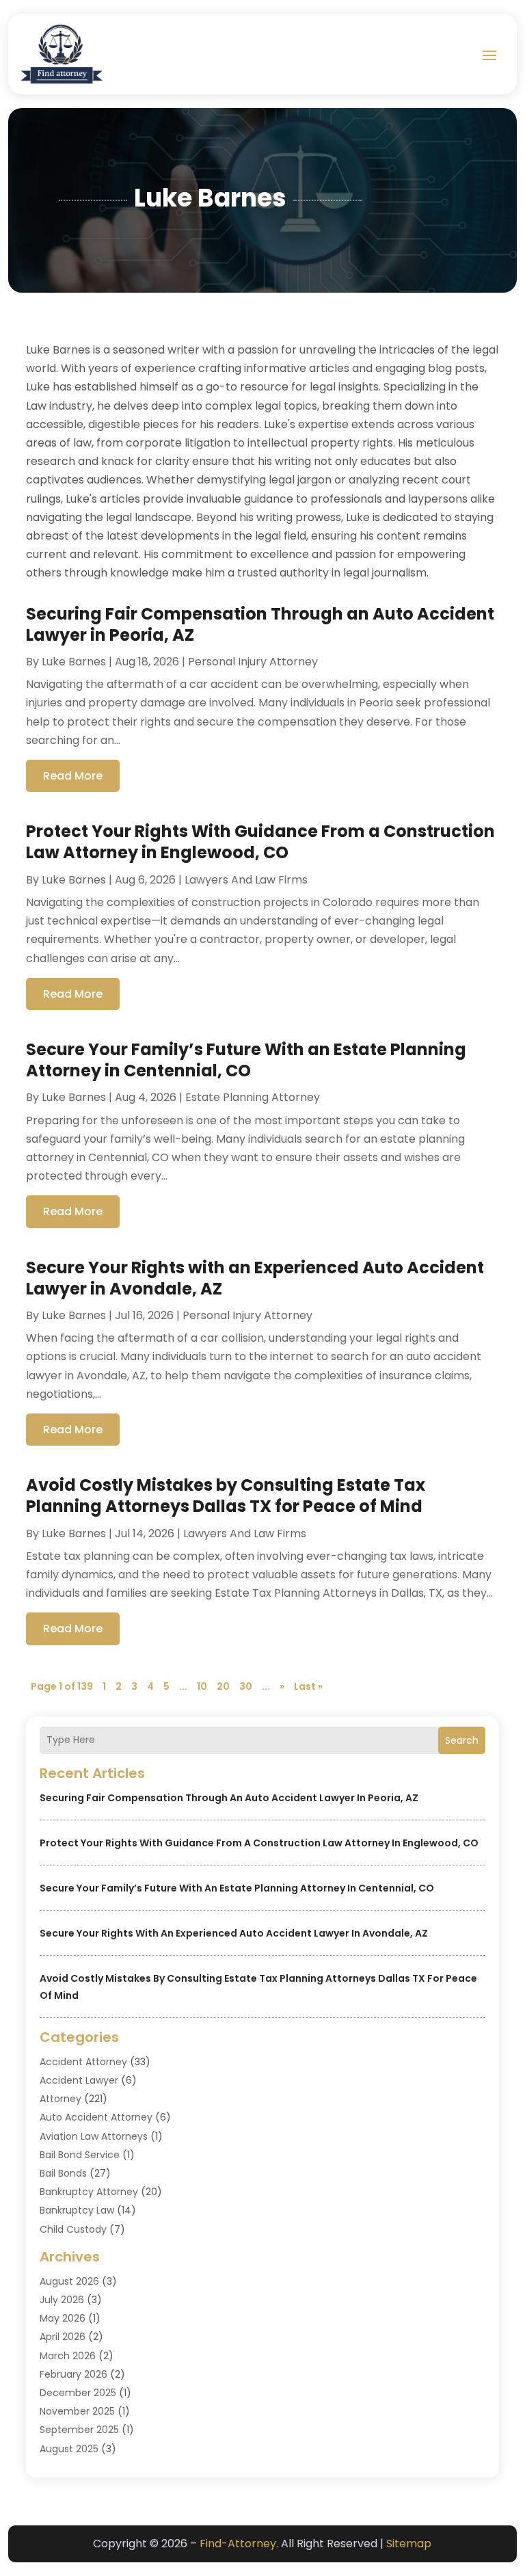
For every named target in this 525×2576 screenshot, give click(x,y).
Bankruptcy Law (77, 2210)
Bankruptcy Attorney (89, 2192)
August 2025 (69, 2449)
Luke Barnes (74, 662)
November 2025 (77, 2411)
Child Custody (73, 2229)
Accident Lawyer (79, 2080)
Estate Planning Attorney (253, 1097)
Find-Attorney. (239, 2544)
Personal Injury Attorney (253, 662)
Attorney (60, 2099)
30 (246, 1686)
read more (73, 776)
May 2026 (63, 2318)
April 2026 (63, 2337)
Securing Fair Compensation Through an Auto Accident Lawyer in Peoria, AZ (229, 1798)
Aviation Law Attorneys (94, 2136)
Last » (308, 1686)
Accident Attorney (83, 2062)
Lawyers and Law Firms (246, 880)
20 (223, 1686)
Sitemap (409, 2544)
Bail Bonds (63, 2173)
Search (462, 1740)
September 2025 (79, 2430)
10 (202, 1686)
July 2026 (62, 2300)
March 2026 (68, 2356)
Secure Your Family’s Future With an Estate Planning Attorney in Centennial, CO (237, 1888)
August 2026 (69, 2281)
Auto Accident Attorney (96, 2117)
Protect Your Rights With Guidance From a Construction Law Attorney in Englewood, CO (259, 1843)
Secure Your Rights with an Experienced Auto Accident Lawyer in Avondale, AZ (234, 1933)
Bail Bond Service (80, 2155)
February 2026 (73, 2374)
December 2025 (78, 2393)
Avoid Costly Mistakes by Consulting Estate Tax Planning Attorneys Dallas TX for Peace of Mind (226, 1496)
